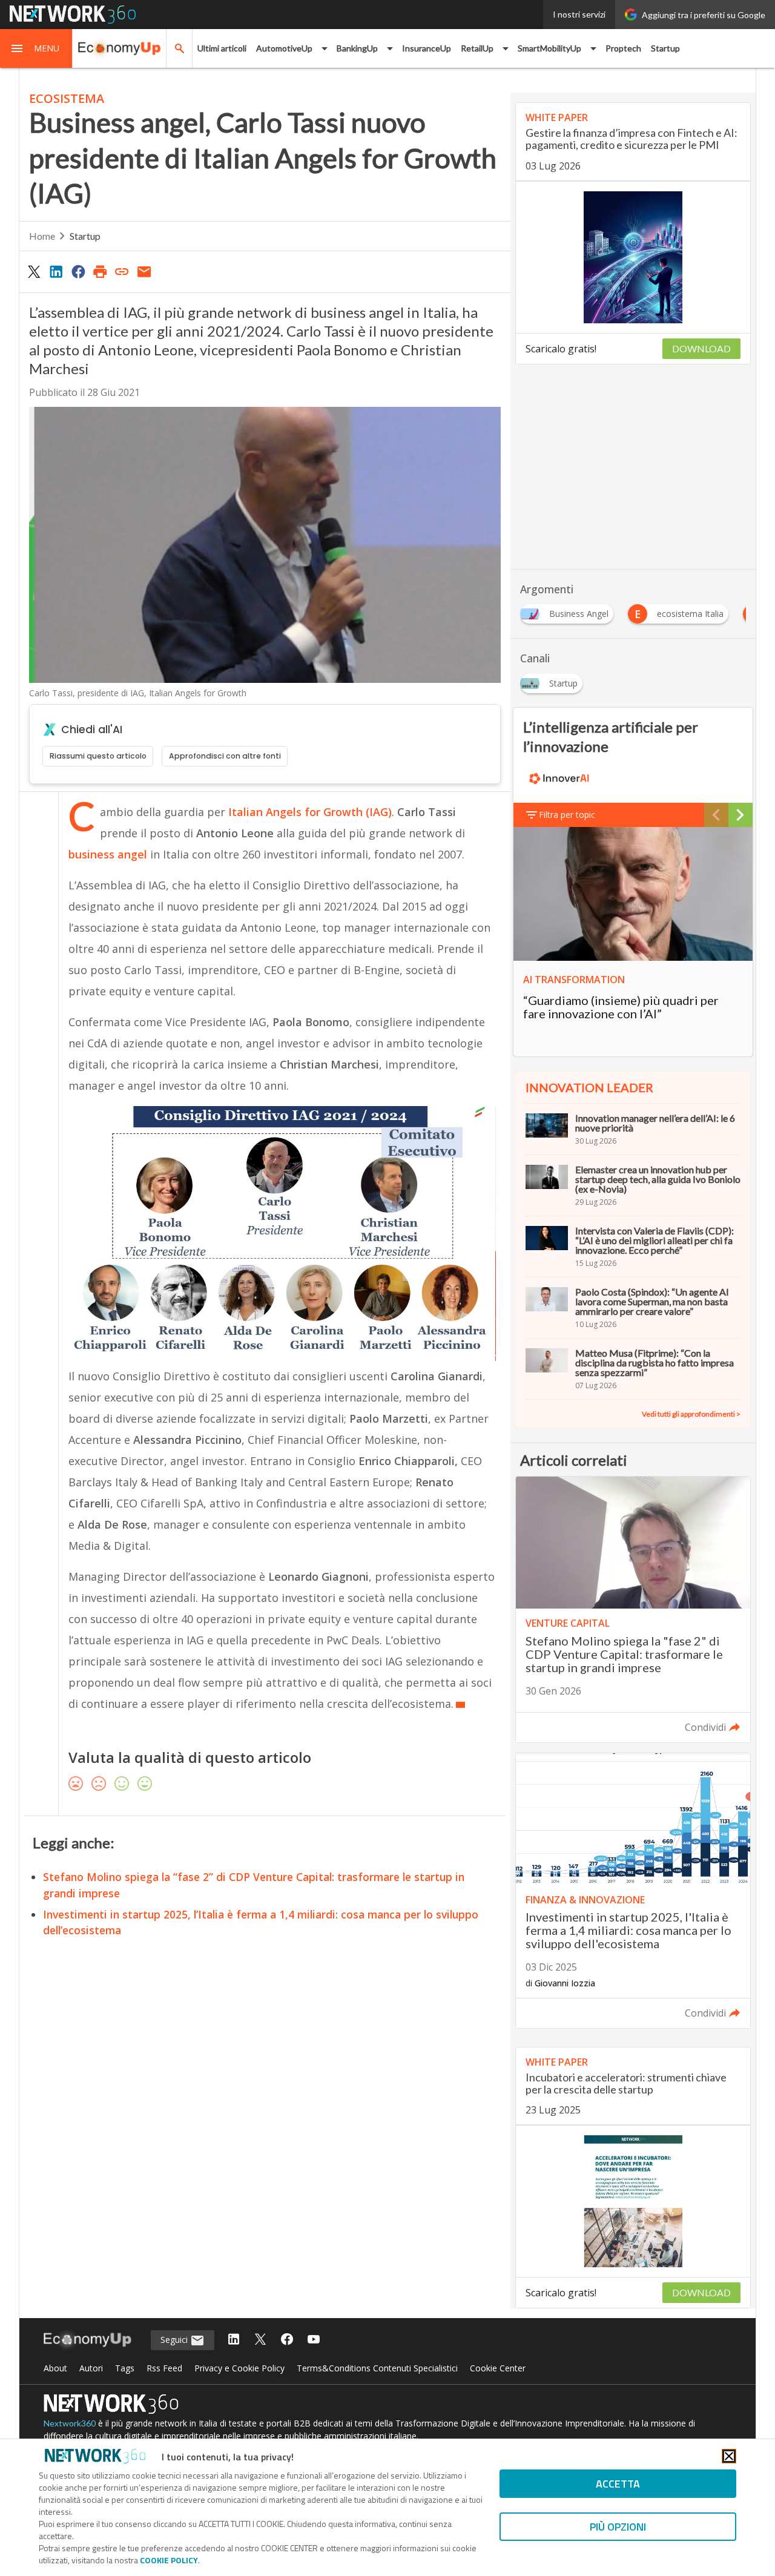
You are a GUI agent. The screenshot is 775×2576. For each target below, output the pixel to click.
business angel (108, 854)
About (55, 2368)
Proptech (623, 48)
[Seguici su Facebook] (287, 2340)
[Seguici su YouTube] (314, 2340)
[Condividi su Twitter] (34, 271)
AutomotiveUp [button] (284, 48)
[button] (36, 48)
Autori (91, 2368)
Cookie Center (498, 2368)
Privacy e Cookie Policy (239, 2368)
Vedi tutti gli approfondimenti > (691, 1414)
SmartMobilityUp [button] (549, 48)
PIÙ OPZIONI (618, 2527)
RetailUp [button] (477, 48)
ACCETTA (618, 2484)
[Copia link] (122, 271)
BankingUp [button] (357, 48)
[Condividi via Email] (144, 271)
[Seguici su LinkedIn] (234, 2340)
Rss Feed (164, 2368)
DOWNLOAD (701, 348)
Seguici (175, 2340)
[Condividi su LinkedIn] (56, 271)
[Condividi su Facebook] (78, 271)
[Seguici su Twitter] (260, 2340)
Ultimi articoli (222, 48)
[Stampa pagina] (100, 271)
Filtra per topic (567, 815)
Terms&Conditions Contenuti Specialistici (377, 2368)
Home (42, 236)
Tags (125, 2368)
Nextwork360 (70, 2423)
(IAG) (310, 812)
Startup (665, 48)
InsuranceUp (427, 48)
